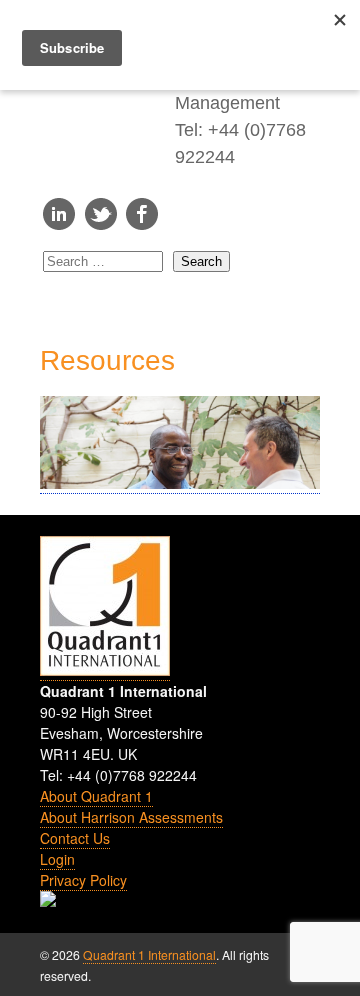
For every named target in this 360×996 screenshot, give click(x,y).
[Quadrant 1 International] (107, 125)
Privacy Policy (83, 880)
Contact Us (75, 838)
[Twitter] (101, 224)
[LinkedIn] (59, 224)
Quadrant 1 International (149, 954)
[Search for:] (108, 261)
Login (57, 859)
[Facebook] (142, 224)
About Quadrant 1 (96, 796)
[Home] (105, 670)
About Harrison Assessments (131, 817)
